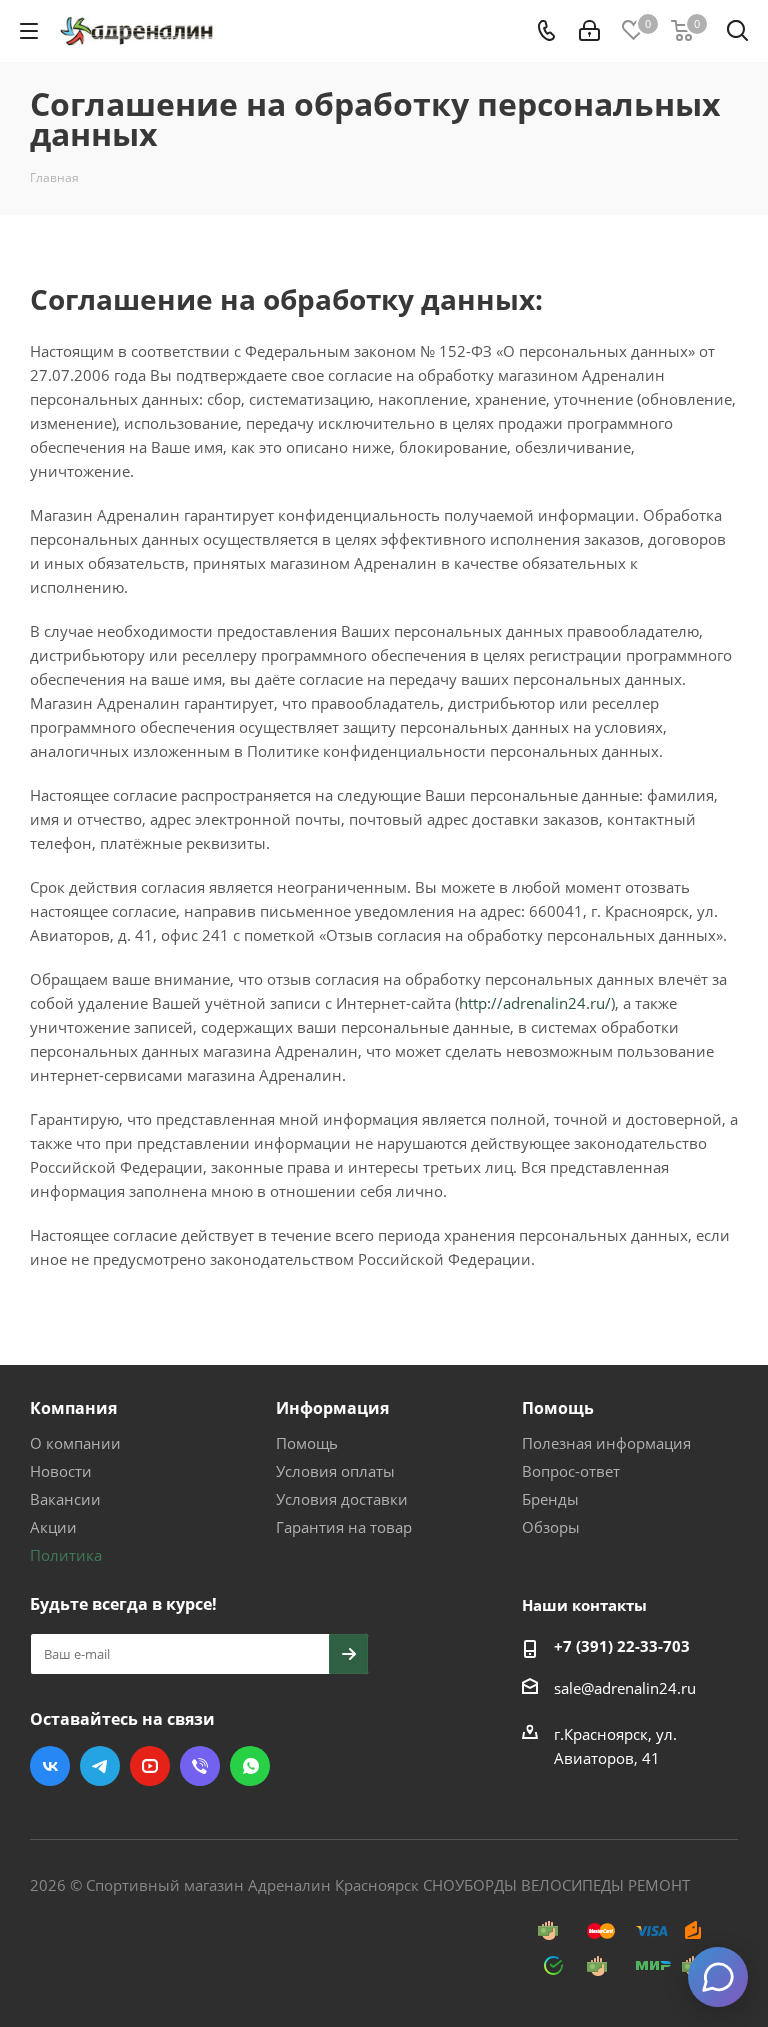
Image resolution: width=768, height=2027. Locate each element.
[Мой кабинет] (589, 31)
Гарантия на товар (344, 1527)
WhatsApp (250, 1766)
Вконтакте (50, 1766)
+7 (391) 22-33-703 (622, 1646)
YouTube (150, 1766)
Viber (200, 1766)
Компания (73, 1408)
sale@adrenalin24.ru (625, 1688)
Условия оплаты (335, 1471)
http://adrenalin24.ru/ (535, 1003)
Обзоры (551, 1527)
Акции (53, 1527)
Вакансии (65, 1499)
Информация (332, 1408)
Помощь (307, 1443)
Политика (66, 1555)
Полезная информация (606, 1443)
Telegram (100, 1766)
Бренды (550, 1499)
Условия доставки (342, 1499)
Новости (61, 1471)
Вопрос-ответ (571, 1471)
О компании (75, 1443)
